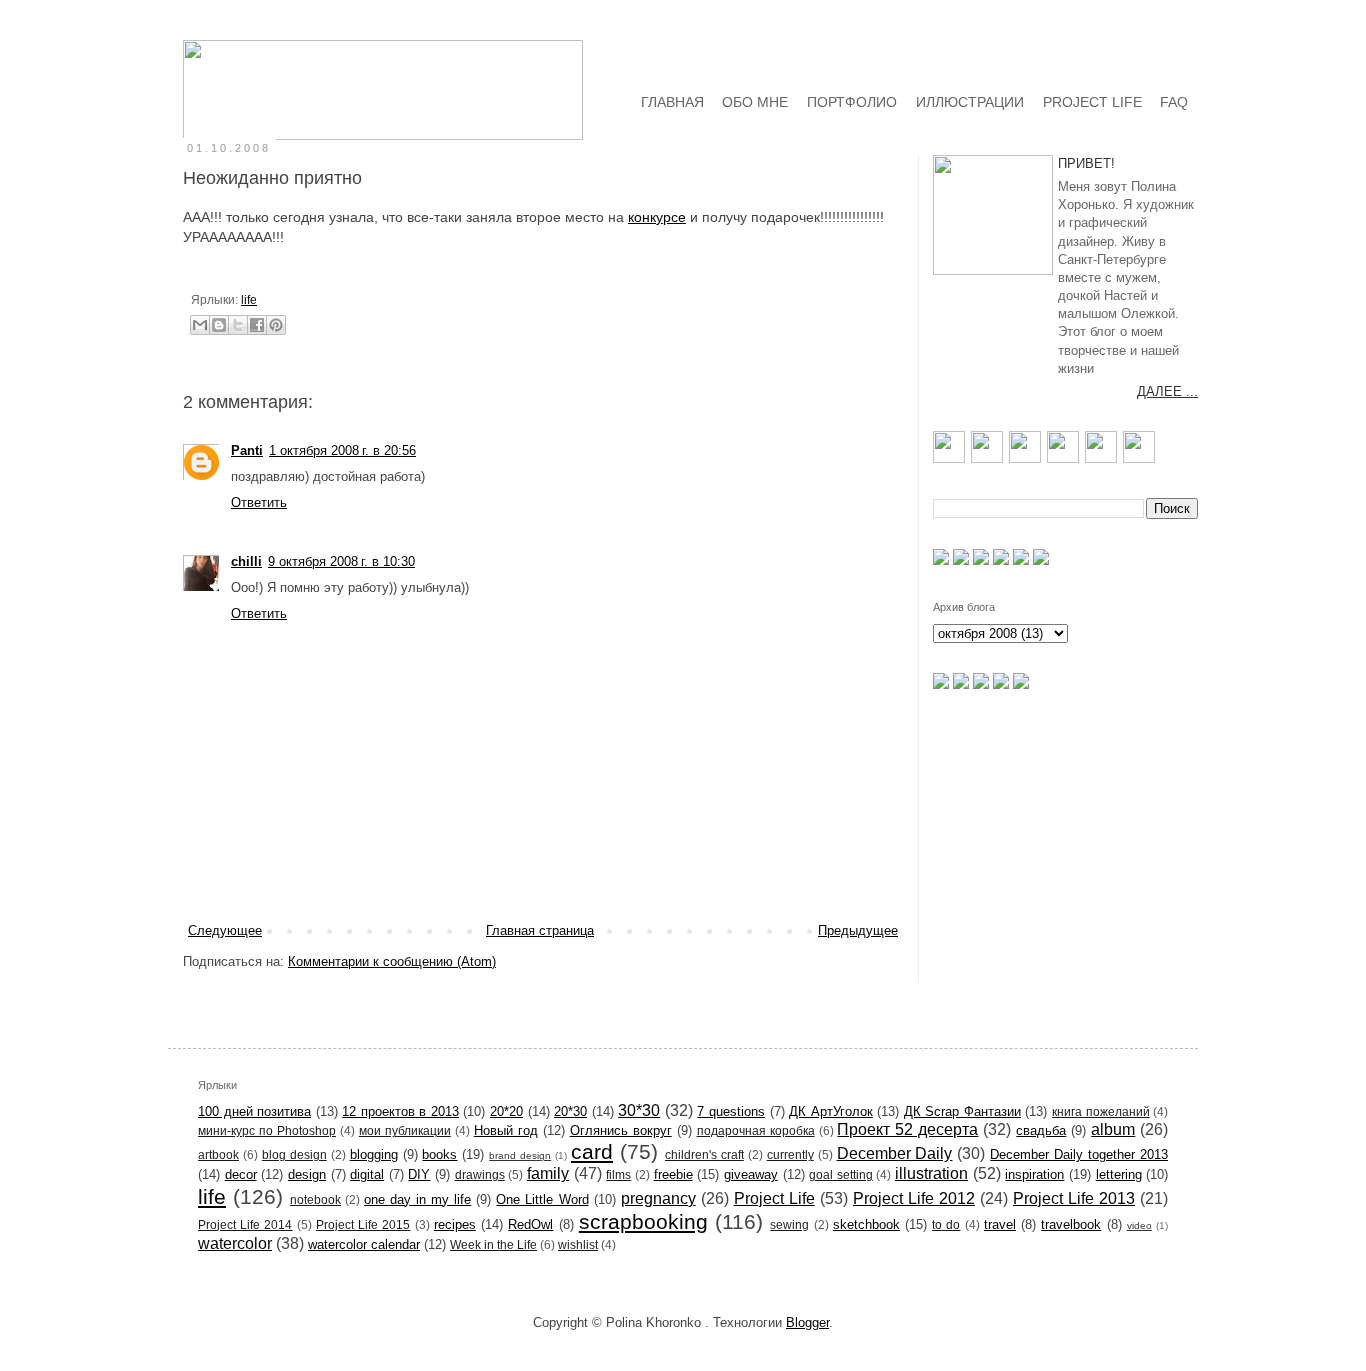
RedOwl (530, 1224)
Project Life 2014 (245, 1224)
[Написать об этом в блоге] (219, 325)
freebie (673, 1174)
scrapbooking (643, 1221)
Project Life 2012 (914, 1198)
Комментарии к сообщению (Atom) (392, 961)
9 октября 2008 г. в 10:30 (341, 561)
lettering (1119, 1174)
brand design (520, 1155)
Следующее (225, 930)
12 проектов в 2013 (400, 1111)
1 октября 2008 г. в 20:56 (342, 450)
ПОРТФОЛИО (852, 102)
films (618, 1174)
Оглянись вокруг (621, 1130)
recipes (455, 1224)
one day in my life (417, 1199)
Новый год (506, 1130)
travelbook (1071, 1224)
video (1139, 1225)
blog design (294, 1154)
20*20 (506, 1111)
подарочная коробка (756, 1130)
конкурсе (657, 217)
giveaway (751, 1174)
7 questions (731, 1111)
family (548, 1173)
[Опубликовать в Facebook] (257, 325)
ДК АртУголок (831, 1111)
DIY (419, 1174)
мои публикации (405, 1130)
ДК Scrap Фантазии (962, 1111)
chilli (246, 561)
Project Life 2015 (363, 1224)
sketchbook (866, 1224)
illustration (931, 1173)
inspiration (1034, 1174)
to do (946, 1224)
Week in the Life (493, 1244)
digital (367, 1174)
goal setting (841, 1174)
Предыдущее (858, 930)
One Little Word (542, 1199)
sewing (789, 1224)
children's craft (704, 1154)
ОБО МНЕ (755, 102)
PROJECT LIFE (1092, 102)
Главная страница (540, 930)
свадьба (1041, 1130)
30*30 (639, 1110)
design (307, 1174)
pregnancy (658, 1198)
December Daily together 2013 (1079, 1154)
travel (1000, 1224)
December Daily (895, 1153)
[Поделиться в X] (238, 325)
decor (241, 1174)
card (592, 1151)
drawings (480, 1174)
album (1113, 1129)
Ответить (259, 502)
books (439, 1154)
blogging (374, 1154)
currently (790, 1154)
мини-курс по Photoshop (267, 1130)
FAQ (1174, 102)
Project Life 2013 (1074, 1198)
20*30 (570, 1111)
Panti (247, 450)
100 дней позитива (254, 1111)
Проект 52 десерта (907, 1129)
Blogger (807, 1322)
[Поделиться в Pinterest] (276, 325)
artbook (218, 1154)
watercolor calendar (364, 1244)
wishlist (578, 1244)
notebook (315, 1199)
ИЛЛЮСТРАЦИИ (970, 102)
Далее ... (1167, 391)
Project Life (774, 1198)
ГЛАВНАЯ (672, 102)
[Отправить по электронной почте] (200, 325)
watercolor (235, 1243)
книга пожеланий (1101, 1111)
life (249, 299)
